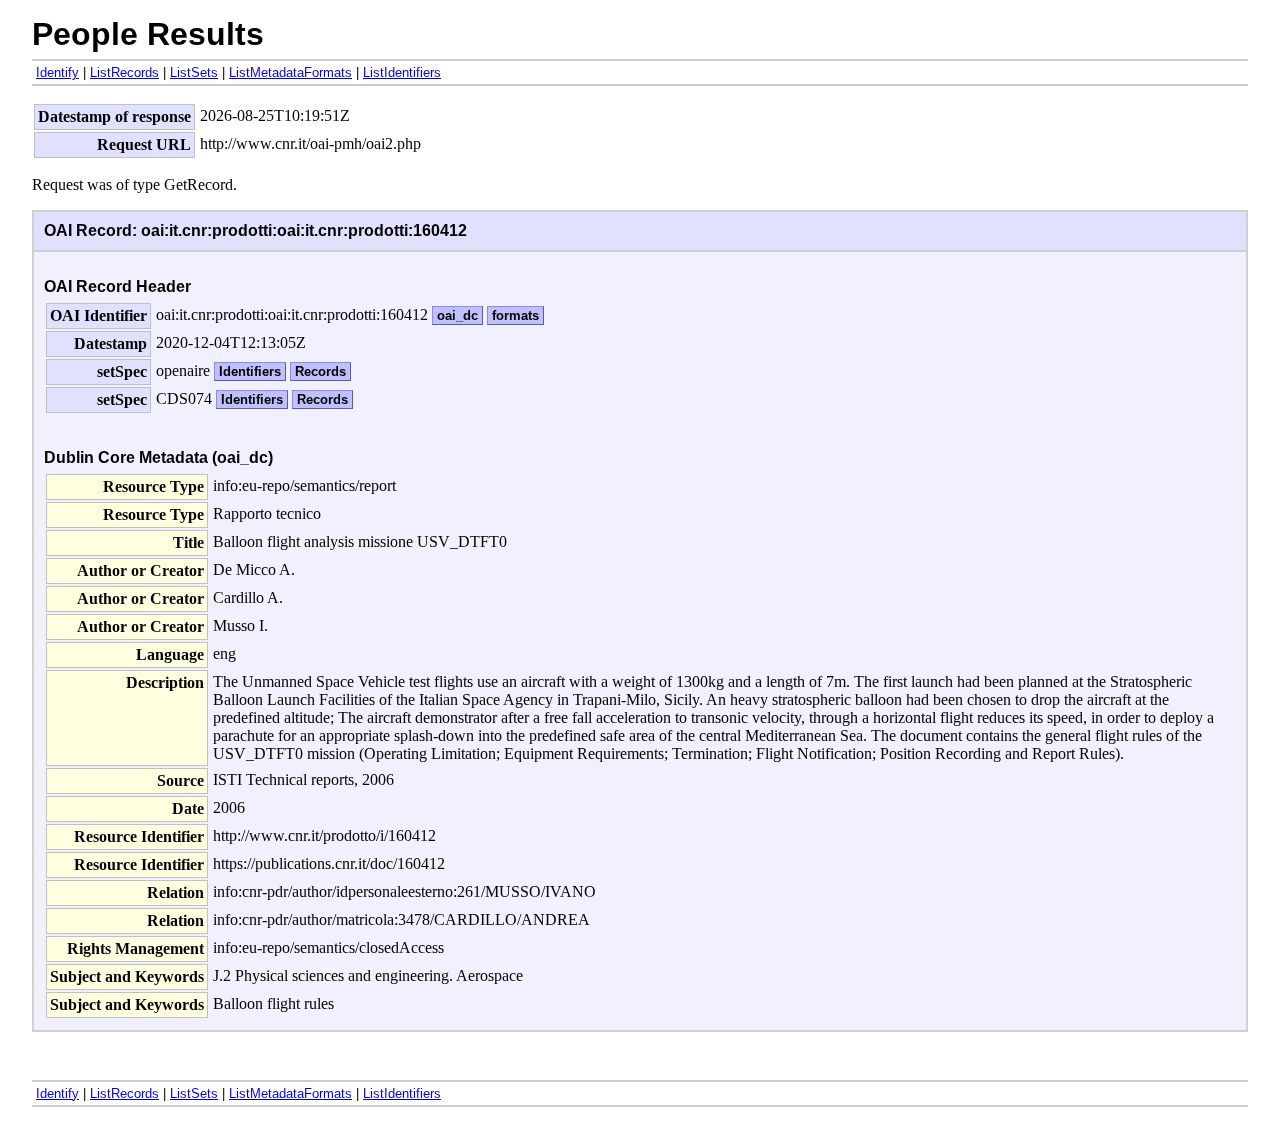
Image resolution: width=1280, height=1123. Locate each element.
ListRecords (124, 72)
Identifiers (250, 371)
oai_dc (457, 315)
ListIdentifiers (402, 72)
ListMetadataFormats (290, 72)
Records (320, 371)
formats (515, 315)
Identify (57, 72)
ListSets (194, 72)
